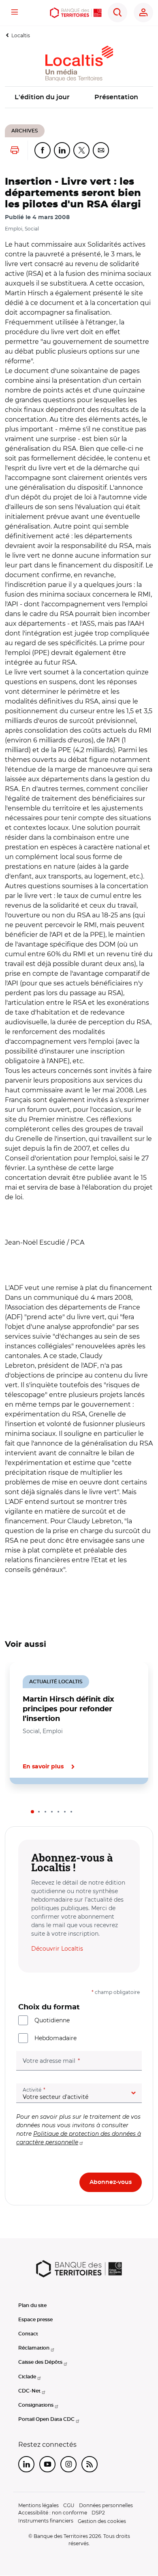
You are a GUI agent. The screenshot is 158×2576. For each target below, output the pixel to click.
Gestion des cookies (102, 2521)
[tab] (32, 1812)
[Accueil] (76, 13)
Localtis (21, 35)
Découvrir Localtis (57, 1949)
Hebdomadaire (56, 2038)
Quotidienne (52, 2020)
